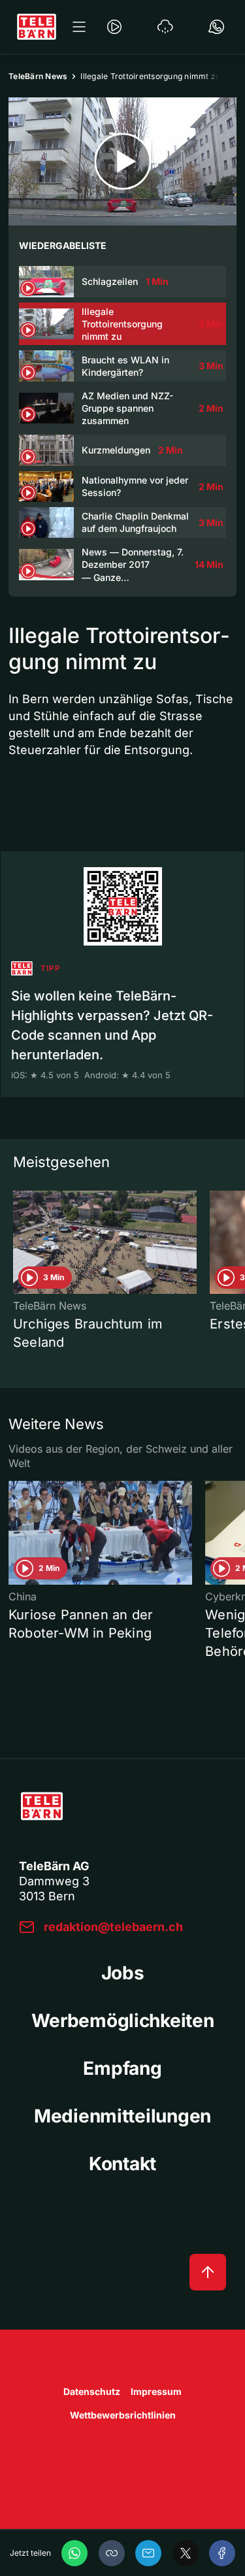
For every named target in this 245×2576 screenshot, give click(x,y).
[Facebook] (222, 2553)
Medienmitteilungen (122, 2116)
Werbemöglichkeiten (123, 2021)
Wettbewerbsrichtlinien (123, 2415)
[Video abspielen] (122, 161)
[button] (112, 2553)
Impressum (156, 2391)
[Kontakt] (216, 27)
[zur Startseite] (37, 27)
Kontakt (122, 2164)
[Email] (148, 2553)
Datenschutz (92, 2391)
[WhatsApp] (74, 2553)
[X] (186, 2553)
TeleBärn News (38, 76)
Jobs (123, 1973)
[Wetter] (165, 27)
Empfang (122, 2068)
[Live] (114, 27)
